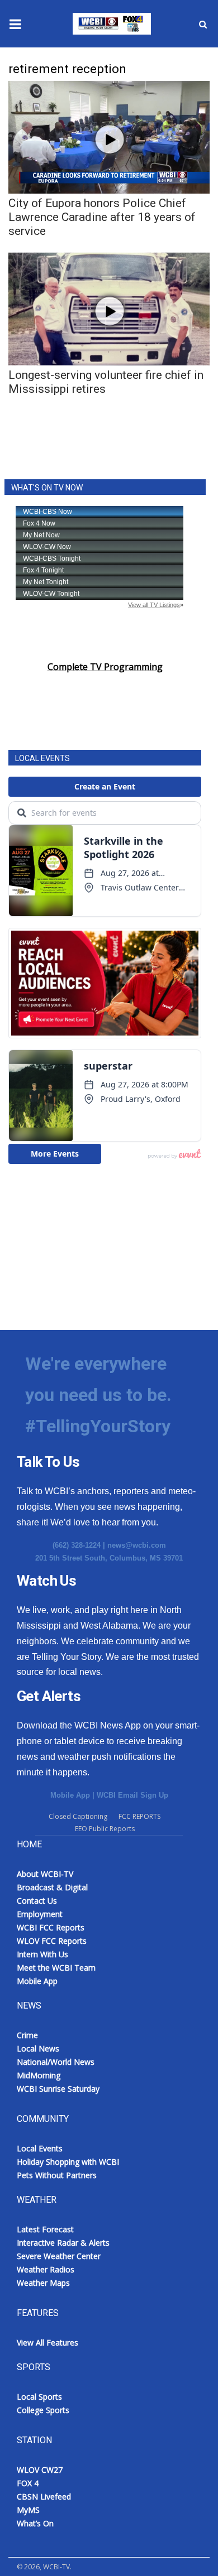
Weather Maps (43, 2283)
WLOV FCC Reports (52, 1941)
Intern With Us (42, 1954)
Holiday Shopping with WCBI (68, 2162)
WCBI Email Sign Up (132, 1795)
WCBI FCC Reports (51, 1927)
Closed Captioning (78, 1816)
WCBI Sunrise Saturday (58, 2089)
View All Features (48, 2343)
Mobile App (70, 1795)
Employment (40, 1914)
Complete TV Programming (105, 667)
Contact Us (37, 1901)
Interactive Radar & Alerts (63, 2243)
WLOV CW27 (40, 2470)
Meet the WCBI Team (56, 1968)
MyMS (28, 2510)
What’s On (35, 2523)
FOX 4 (28, 2483)
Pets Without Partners (57, 2175)
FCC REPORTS (139, 1816)
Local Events (40, 2148)
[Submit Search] (203, 24)
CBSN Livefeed (44, 2496)
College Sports (43, 2410)
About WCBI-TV (45, 1874)
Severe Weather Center (59, 2256)
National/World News (56, 2062)
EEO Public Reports (105, 1829)
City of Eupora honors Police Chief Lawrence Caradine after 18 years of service (102, 217)
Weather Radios (46, 2269)
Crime (27, 2035)
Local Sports (39, 2397)
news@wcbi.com (137, 1545)
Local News (38, 2048)
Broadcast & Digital (52, 1887)
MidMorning (39, 2075)
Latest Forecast (45, 2229)
